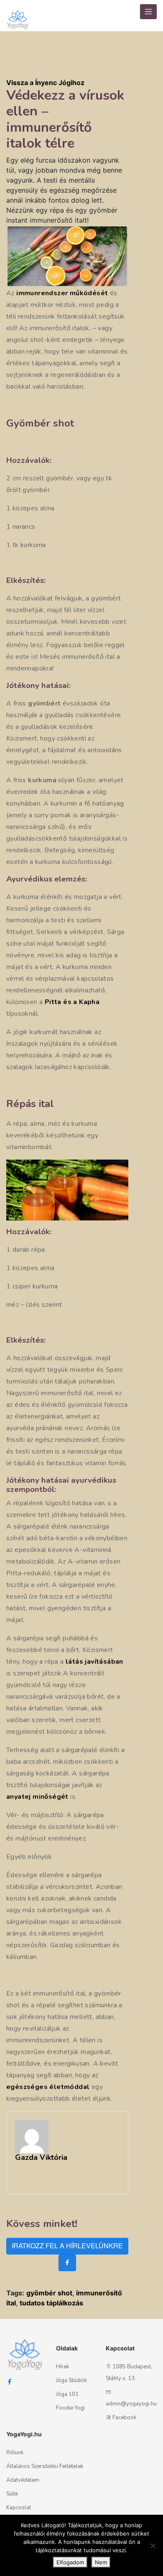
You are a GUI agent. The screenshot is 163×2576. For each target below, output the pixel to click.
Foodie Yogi (70, 2408)
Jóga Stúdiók (71, 2380)
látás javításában (94, 1662)
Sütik (12, 2494)
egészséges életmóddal (48, 2087)
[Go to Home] (18, 16)
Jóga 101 (67, 2394)
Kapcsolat (19, 2508)
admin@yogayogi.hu (131, 2404)
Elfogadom (70, 2562)
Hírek (62, 2367)
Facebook (124, 2418)
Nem (101, 2562)
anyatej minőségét (37, 1797)
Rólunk (15, 2453)
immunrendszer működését (62, 293)
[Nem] (153, 2546)
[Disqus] (149, 192)
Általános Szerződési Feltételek (45, 2466)
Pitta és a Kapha (72, 1002)
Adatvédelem (23, 2480)
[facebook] (67, 2263)
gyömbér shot (49, 2293)
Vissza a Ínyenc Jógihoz (45, 83)
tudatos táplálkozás (51, 2303)
